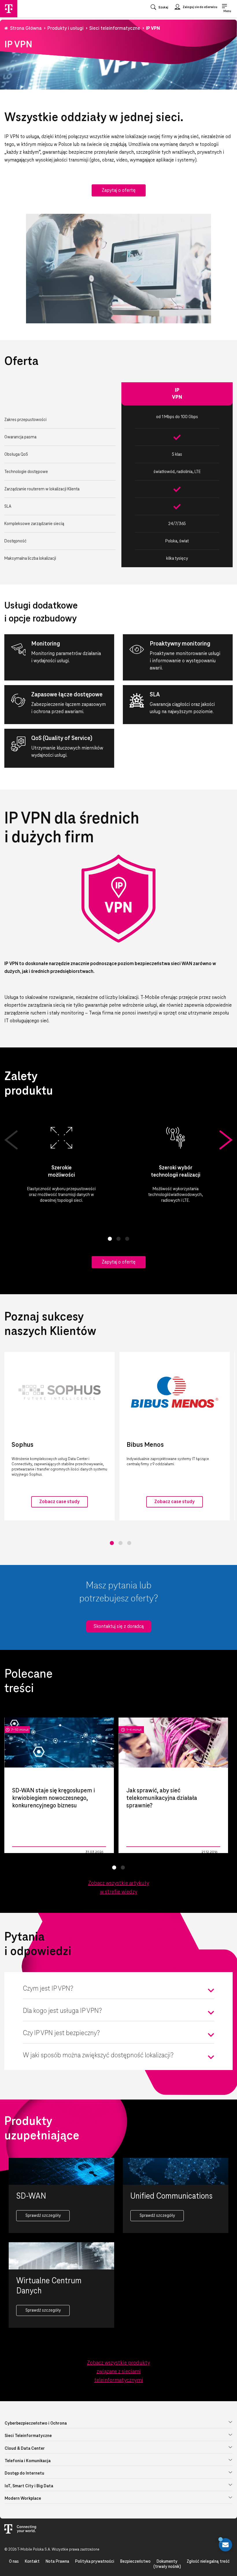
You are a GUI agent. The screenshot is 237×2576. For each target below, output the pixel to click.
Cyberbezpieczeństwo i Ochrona (36, 2423)
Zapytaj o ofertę (119, 190)
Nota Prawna (57, 2562)
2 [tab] (118, 1239)
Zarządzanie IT (24, 1852)
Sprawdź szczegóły (43, 2216)
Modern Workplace (23, 2499)
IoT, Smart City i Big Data (29, 2486)
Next (226, 1140)
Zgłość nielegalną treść (208, 2562)
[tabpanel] (61, 1164)
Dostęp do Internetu (24, 2473)
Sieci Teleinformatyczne (28, 2436)
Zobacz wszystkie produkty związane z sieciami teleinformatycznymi (118, 2372)
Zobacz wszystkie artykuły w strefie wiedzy (119, 1888)
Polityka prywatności (95, 2562)
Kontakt (32, 2562)
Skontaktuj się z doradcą (119, 1627)
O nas (14, 2562)
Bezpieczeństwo (135, 2562)
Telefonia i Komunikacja (28, 2461)
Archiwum (134, 1852)
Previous (11, 1140)
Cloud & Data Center (25, 2449)
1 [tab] (110, 1239)
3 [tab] (127, 1239)
